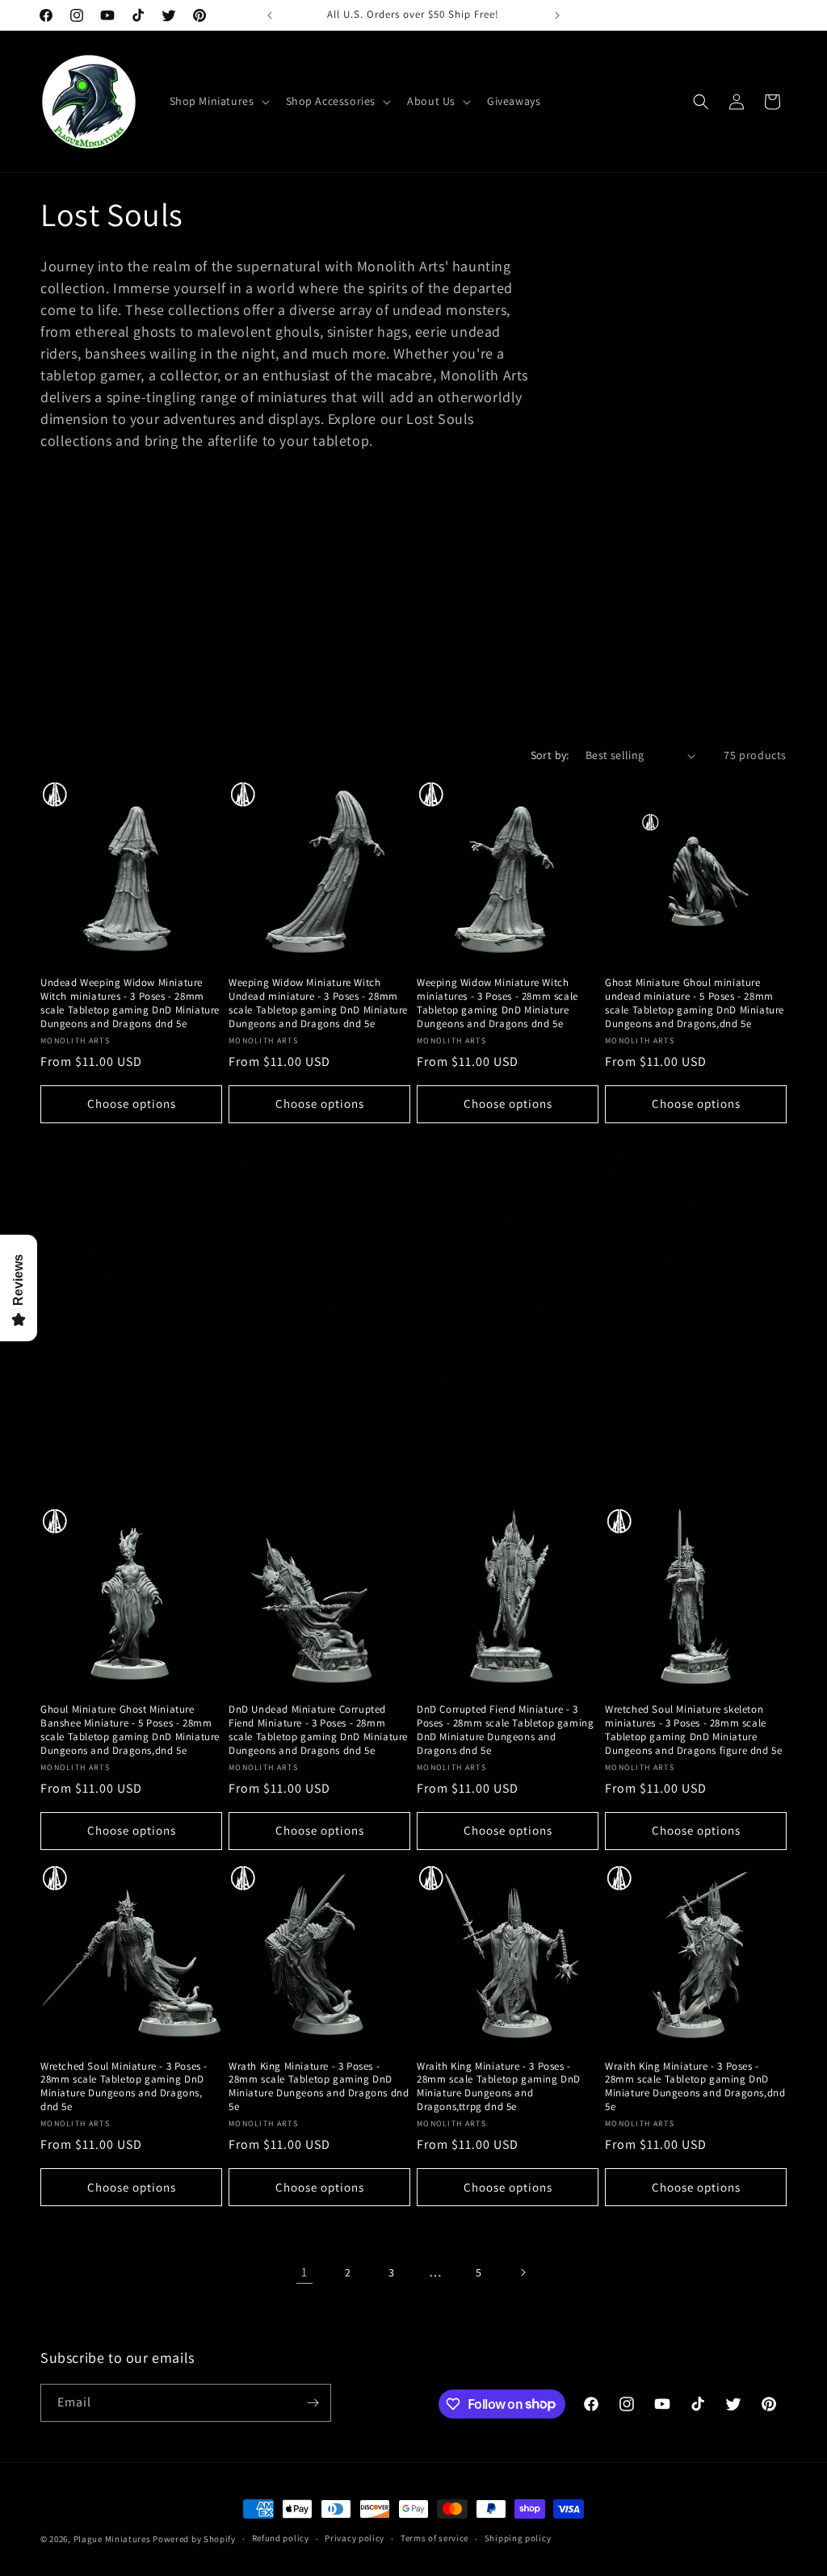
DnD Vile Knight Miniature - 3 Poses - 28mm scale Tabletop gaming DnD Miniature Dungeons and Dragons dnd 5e (130, 1376)
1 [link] (304, 2272)
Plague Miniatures (112, 2539)
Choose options (132, 1103)
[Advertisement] (413, 618)
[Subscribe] (313, 2403)
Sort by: (550, 755)
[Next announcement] (557, 15)
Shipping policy (518, 2538)
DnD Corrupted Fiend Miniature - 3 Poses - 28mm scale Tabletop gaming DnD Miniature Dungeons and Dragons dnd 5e (505, 1730)
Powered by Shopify (194, 2539)
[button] (218, 101)
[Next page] (523, 2272)
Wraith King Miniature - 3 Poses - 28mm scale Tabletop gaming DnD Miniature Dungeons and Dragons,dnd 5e (695, 2087)
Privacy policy (355, 2538)
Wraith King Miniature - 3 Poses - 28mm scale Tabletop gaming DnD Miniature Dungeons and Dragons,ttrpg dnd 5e (499, 2087)
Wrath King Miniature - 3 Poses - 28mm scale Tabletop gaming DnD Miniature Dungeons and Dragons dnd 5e (319, 2087)
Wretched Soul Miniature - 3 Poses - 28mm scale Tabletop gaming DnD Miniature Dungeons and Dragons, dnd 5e (124, 2087)
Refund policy (281, 2538)
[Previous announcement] (270, 15)
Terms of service (434, 2538)
